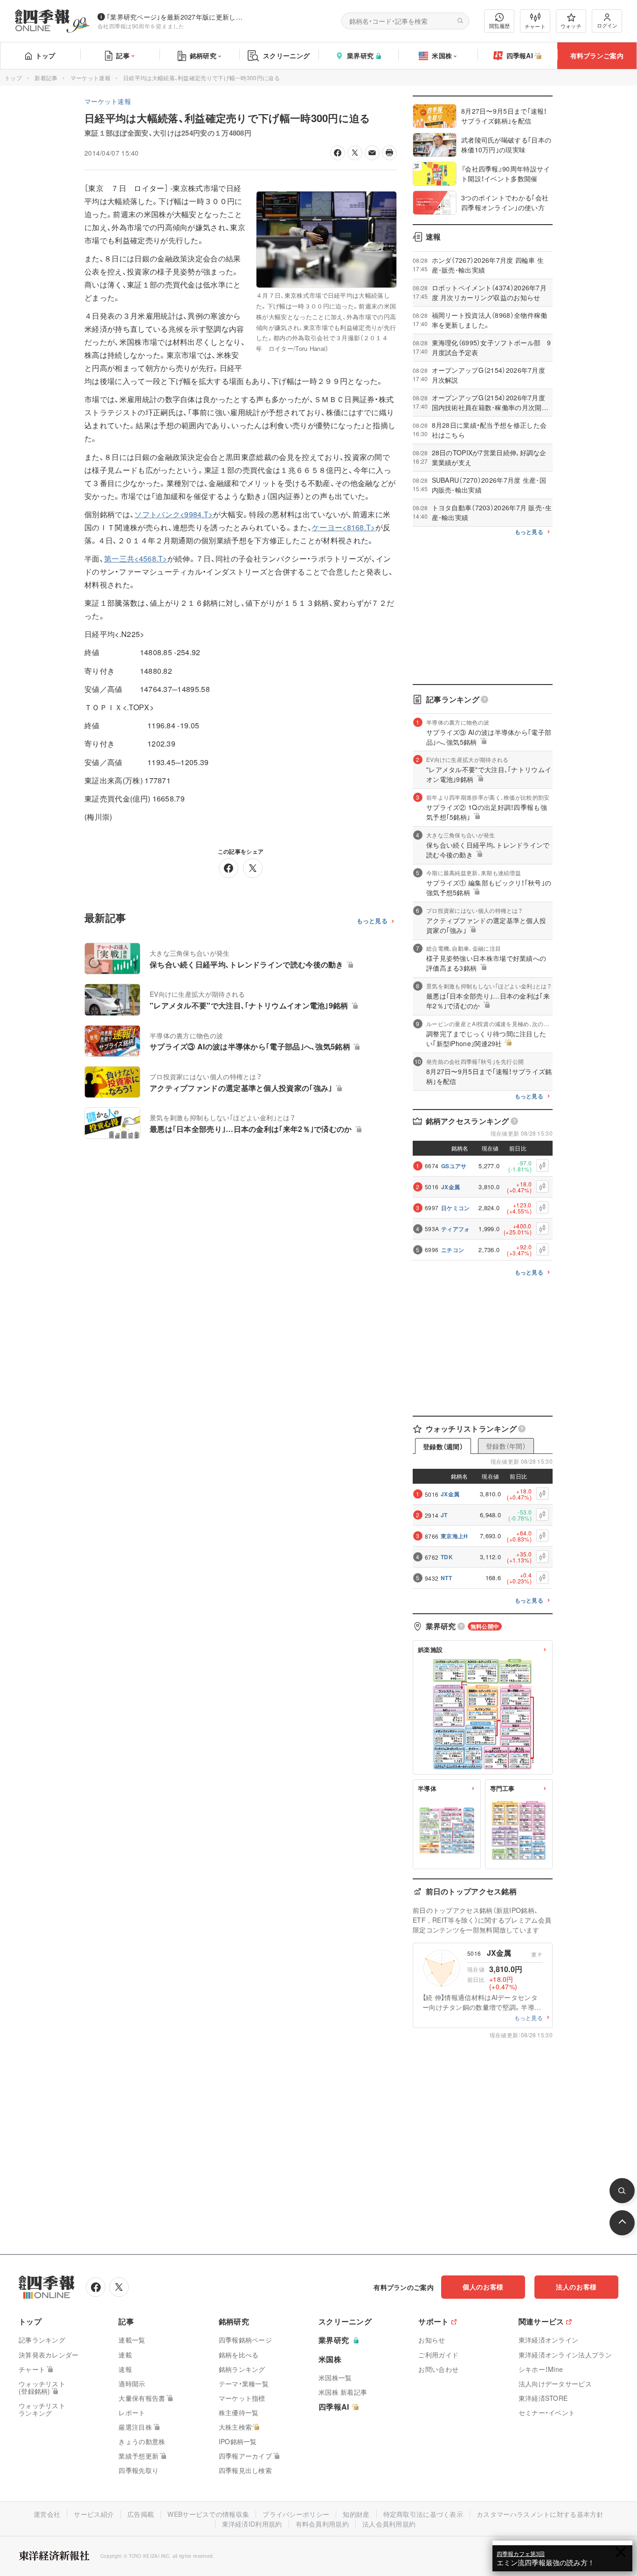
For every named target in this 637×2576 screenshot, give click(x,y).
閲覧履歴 (499, 26)
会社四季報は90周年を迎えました (141, 26)
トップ (45, 55)
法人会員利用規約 (389, 2524)
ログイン (607, 25)
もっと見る (372, 921)
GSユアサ (454, 1166)
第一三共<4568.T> (136, 558)
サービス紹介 (94, 2514)
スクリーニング (286, 55)
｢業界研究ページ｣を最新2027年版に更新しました (177, 17)
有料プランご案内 (597, 55)
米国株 (442, 55)
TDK (447, 1557)
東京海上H (454, 1536)
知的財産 (356, 2514)
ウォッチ (571, 26)
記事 (123, 55)
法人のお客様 (576, 2287)
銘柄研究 (203, 55)
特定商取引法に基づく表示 (423, 2514)
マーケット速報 (90, 78)
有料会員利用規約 (322, 2524)
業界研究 (360, 55)
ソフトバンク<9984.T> (173, 514)
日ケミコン (456, 1208)
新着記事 (46, 78)
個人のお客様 (483, 2287)
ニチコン (453, 1250)
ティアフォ (456, 1229)
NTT (446, 1578)
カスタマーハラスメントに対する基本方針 (540, 2514)
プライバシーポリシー (296, 2514)
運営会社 (47, 2514)
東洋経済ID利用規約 (252, 2524)
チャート (535, 26)
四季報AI (520, 55)
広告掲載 (141, 2514)
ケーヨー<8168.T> (344, 527)
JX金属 (450, 1187)
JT (444, 1515)
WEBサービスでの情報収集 (208, 2514)
